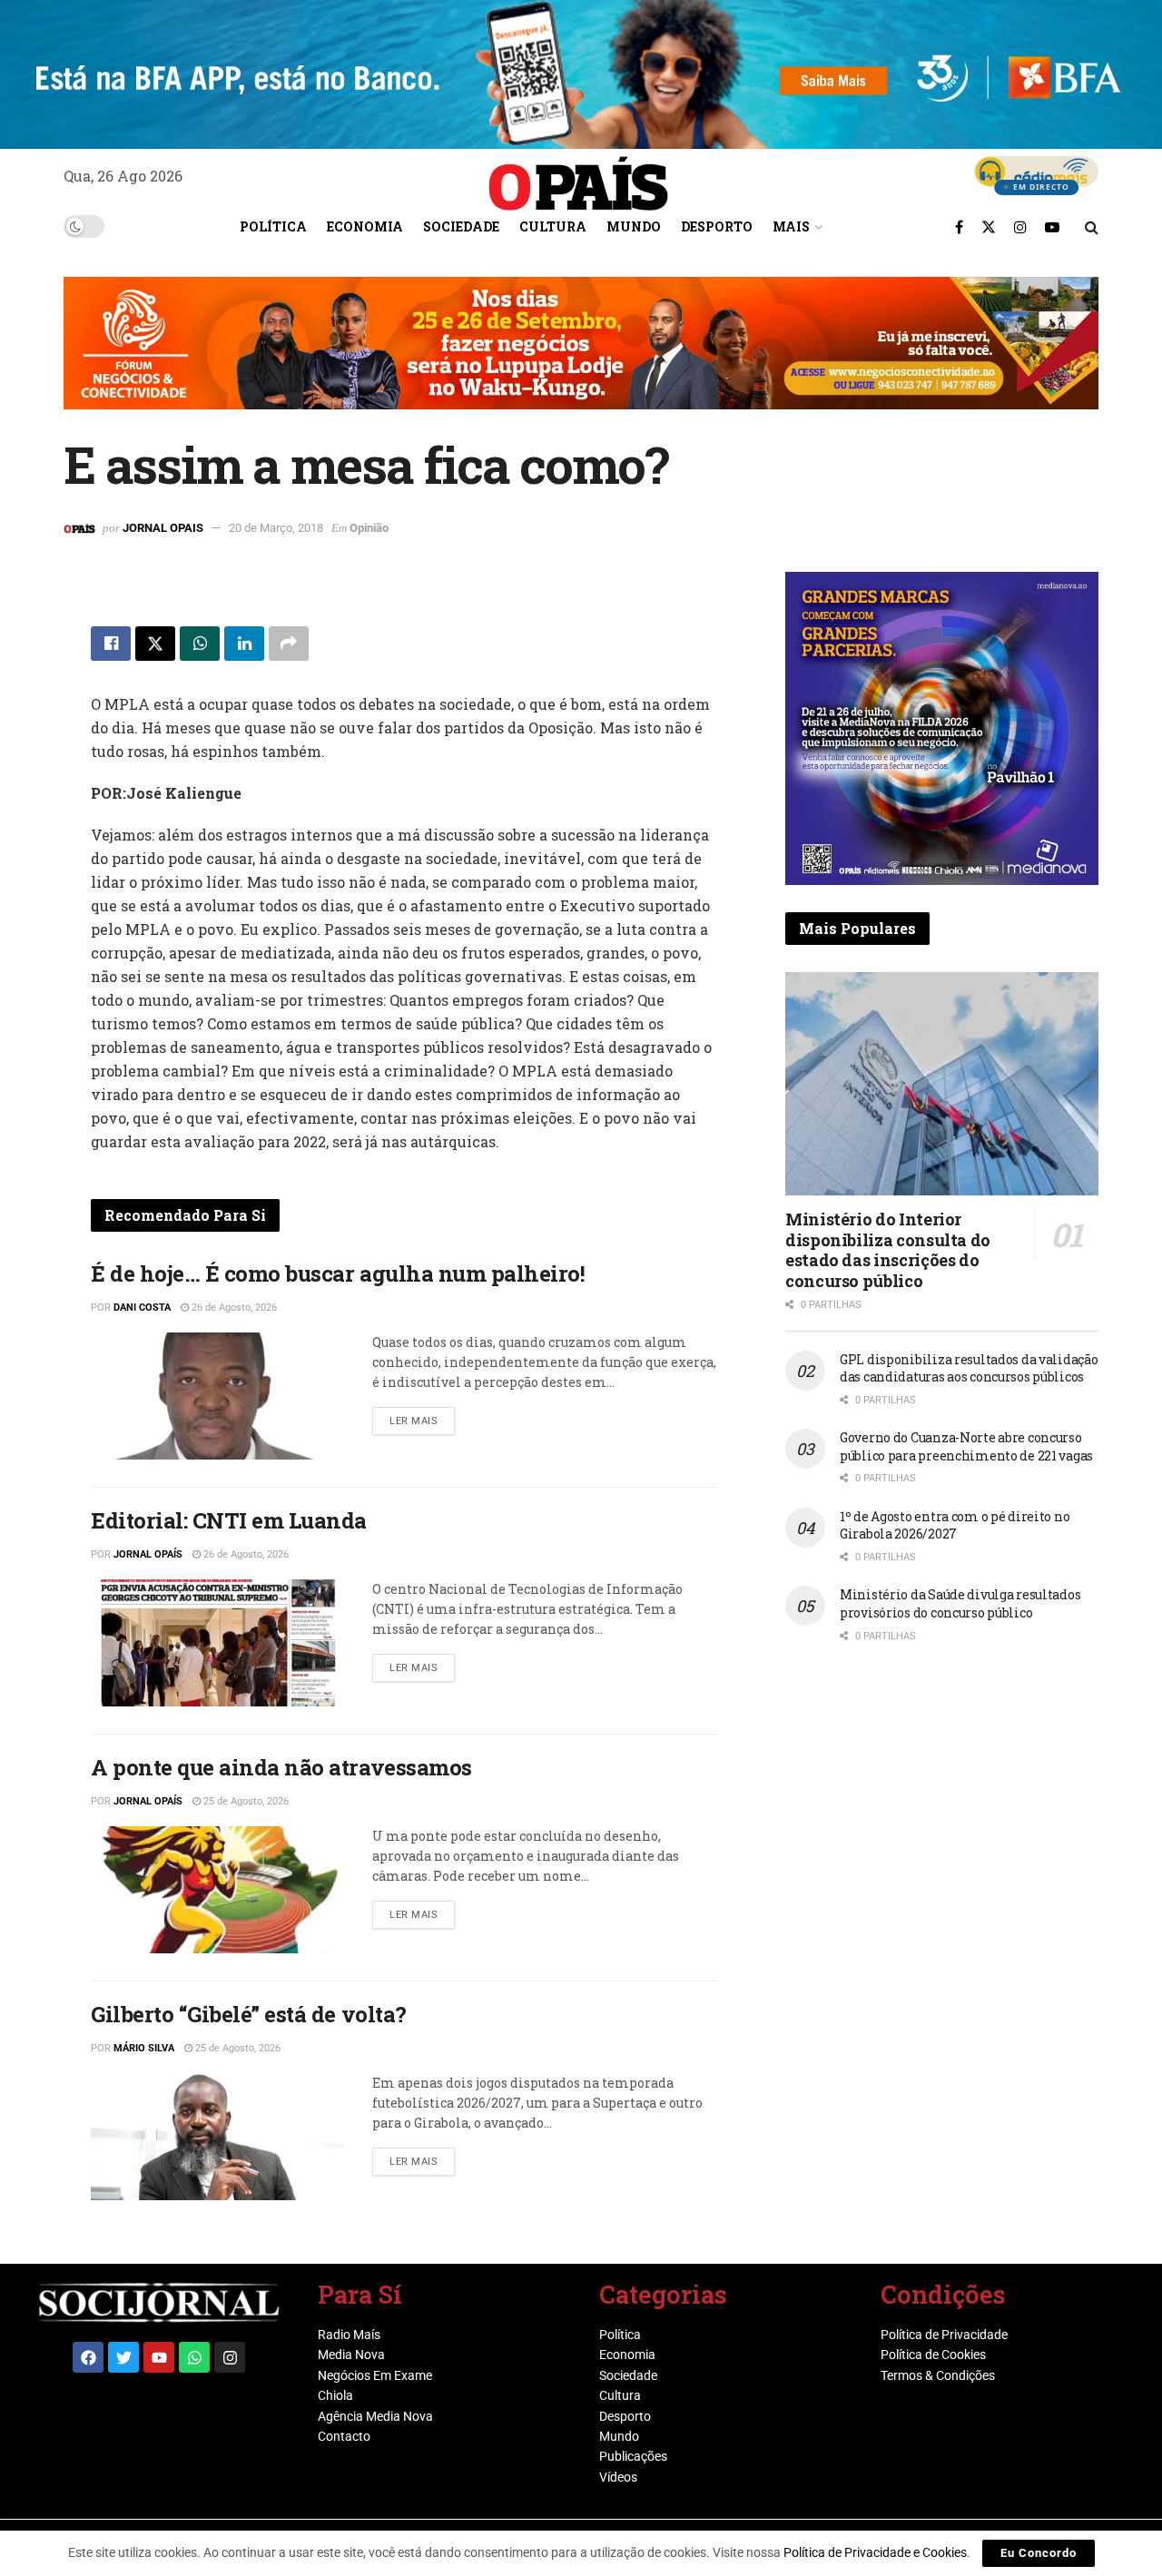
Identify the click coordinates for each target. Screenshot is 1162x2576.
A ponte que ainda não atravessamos (281, 1767)
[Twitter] (123, 2357)
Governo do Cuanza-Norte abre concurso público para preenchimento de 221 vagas (966, 1446)
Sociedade (461, 226)
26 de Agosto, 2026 (233, 1308)
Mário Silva (144, 2048)
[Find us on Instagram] (1020, 227)
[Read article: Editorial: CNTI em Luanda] (218, 1643)
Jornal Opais (163, 528)
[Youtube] (159, 2357)
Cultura (553, 226)
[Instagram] (230, 2357)
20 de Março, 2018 (276, 528)
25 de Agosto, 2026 (245, 1801)
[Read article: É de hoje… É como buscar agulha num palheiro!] (218, 1396)
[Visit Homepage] (578, 177)
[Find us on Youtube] (1052, 227)
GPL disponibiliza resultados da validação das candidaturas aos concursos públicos (969, 1368)
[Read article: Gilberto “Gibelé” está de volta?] (218, 2137)
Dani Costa (142, 1308)
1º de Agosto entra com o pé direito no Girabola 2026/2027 (955, 1525)
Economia (365, 226)
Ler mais (422, 1417)
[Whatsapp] (194, 2357)
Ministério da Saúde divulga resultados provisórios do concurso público (960, 1603)
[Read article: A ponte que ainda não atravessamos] (218, 1890)
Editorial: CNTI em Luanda (229, 1520)
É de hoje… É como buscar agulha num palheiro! (338, 1273)
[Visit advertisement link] (581, 357)
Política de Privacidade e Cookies (875, 2552)
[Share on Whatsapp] (200, 644)
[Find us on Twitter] (989, 227)
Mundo (634, 226)
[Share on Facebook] (111, 644)
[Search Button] (1092, 227)
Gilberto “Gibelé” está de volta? (249, 2014)
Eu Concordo (1039, 2553)
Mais (791, 226)
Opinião (369, 528)
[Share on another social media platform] (289, 644)
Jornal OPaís (148, 1554)
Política (273, 226)
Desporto (717, 226)
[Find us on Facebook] (959, 227)
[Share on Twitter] (155, 644)
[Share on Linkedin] (244, 644)
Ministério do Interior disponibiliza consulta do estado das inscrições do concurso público (888, 1250)
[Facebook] (88, 2357)
